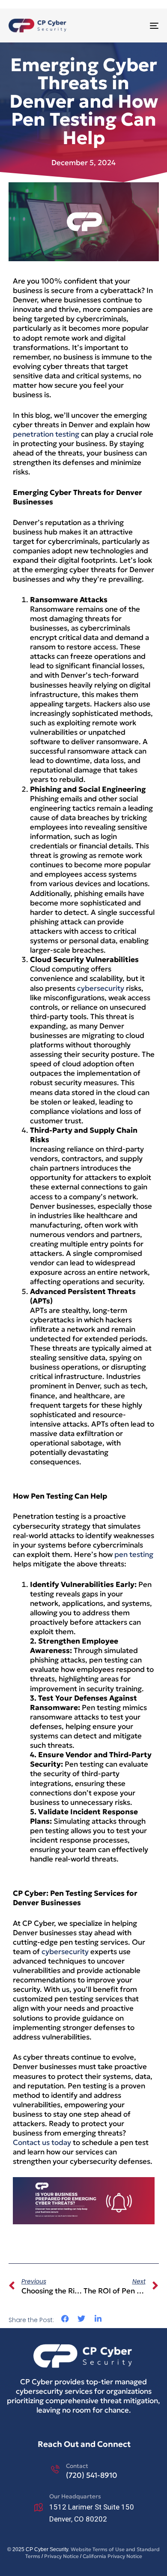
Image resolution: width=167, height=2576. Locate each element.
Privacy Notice (61, 2556)
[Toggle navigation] (133, 26)
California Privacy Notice (112, 2556)
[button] (65, 2319)
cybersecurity (101, 988)
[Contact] (84, 2471)
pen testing (134, 1554)
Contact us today (42, 2142)
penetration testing (46, 434)
